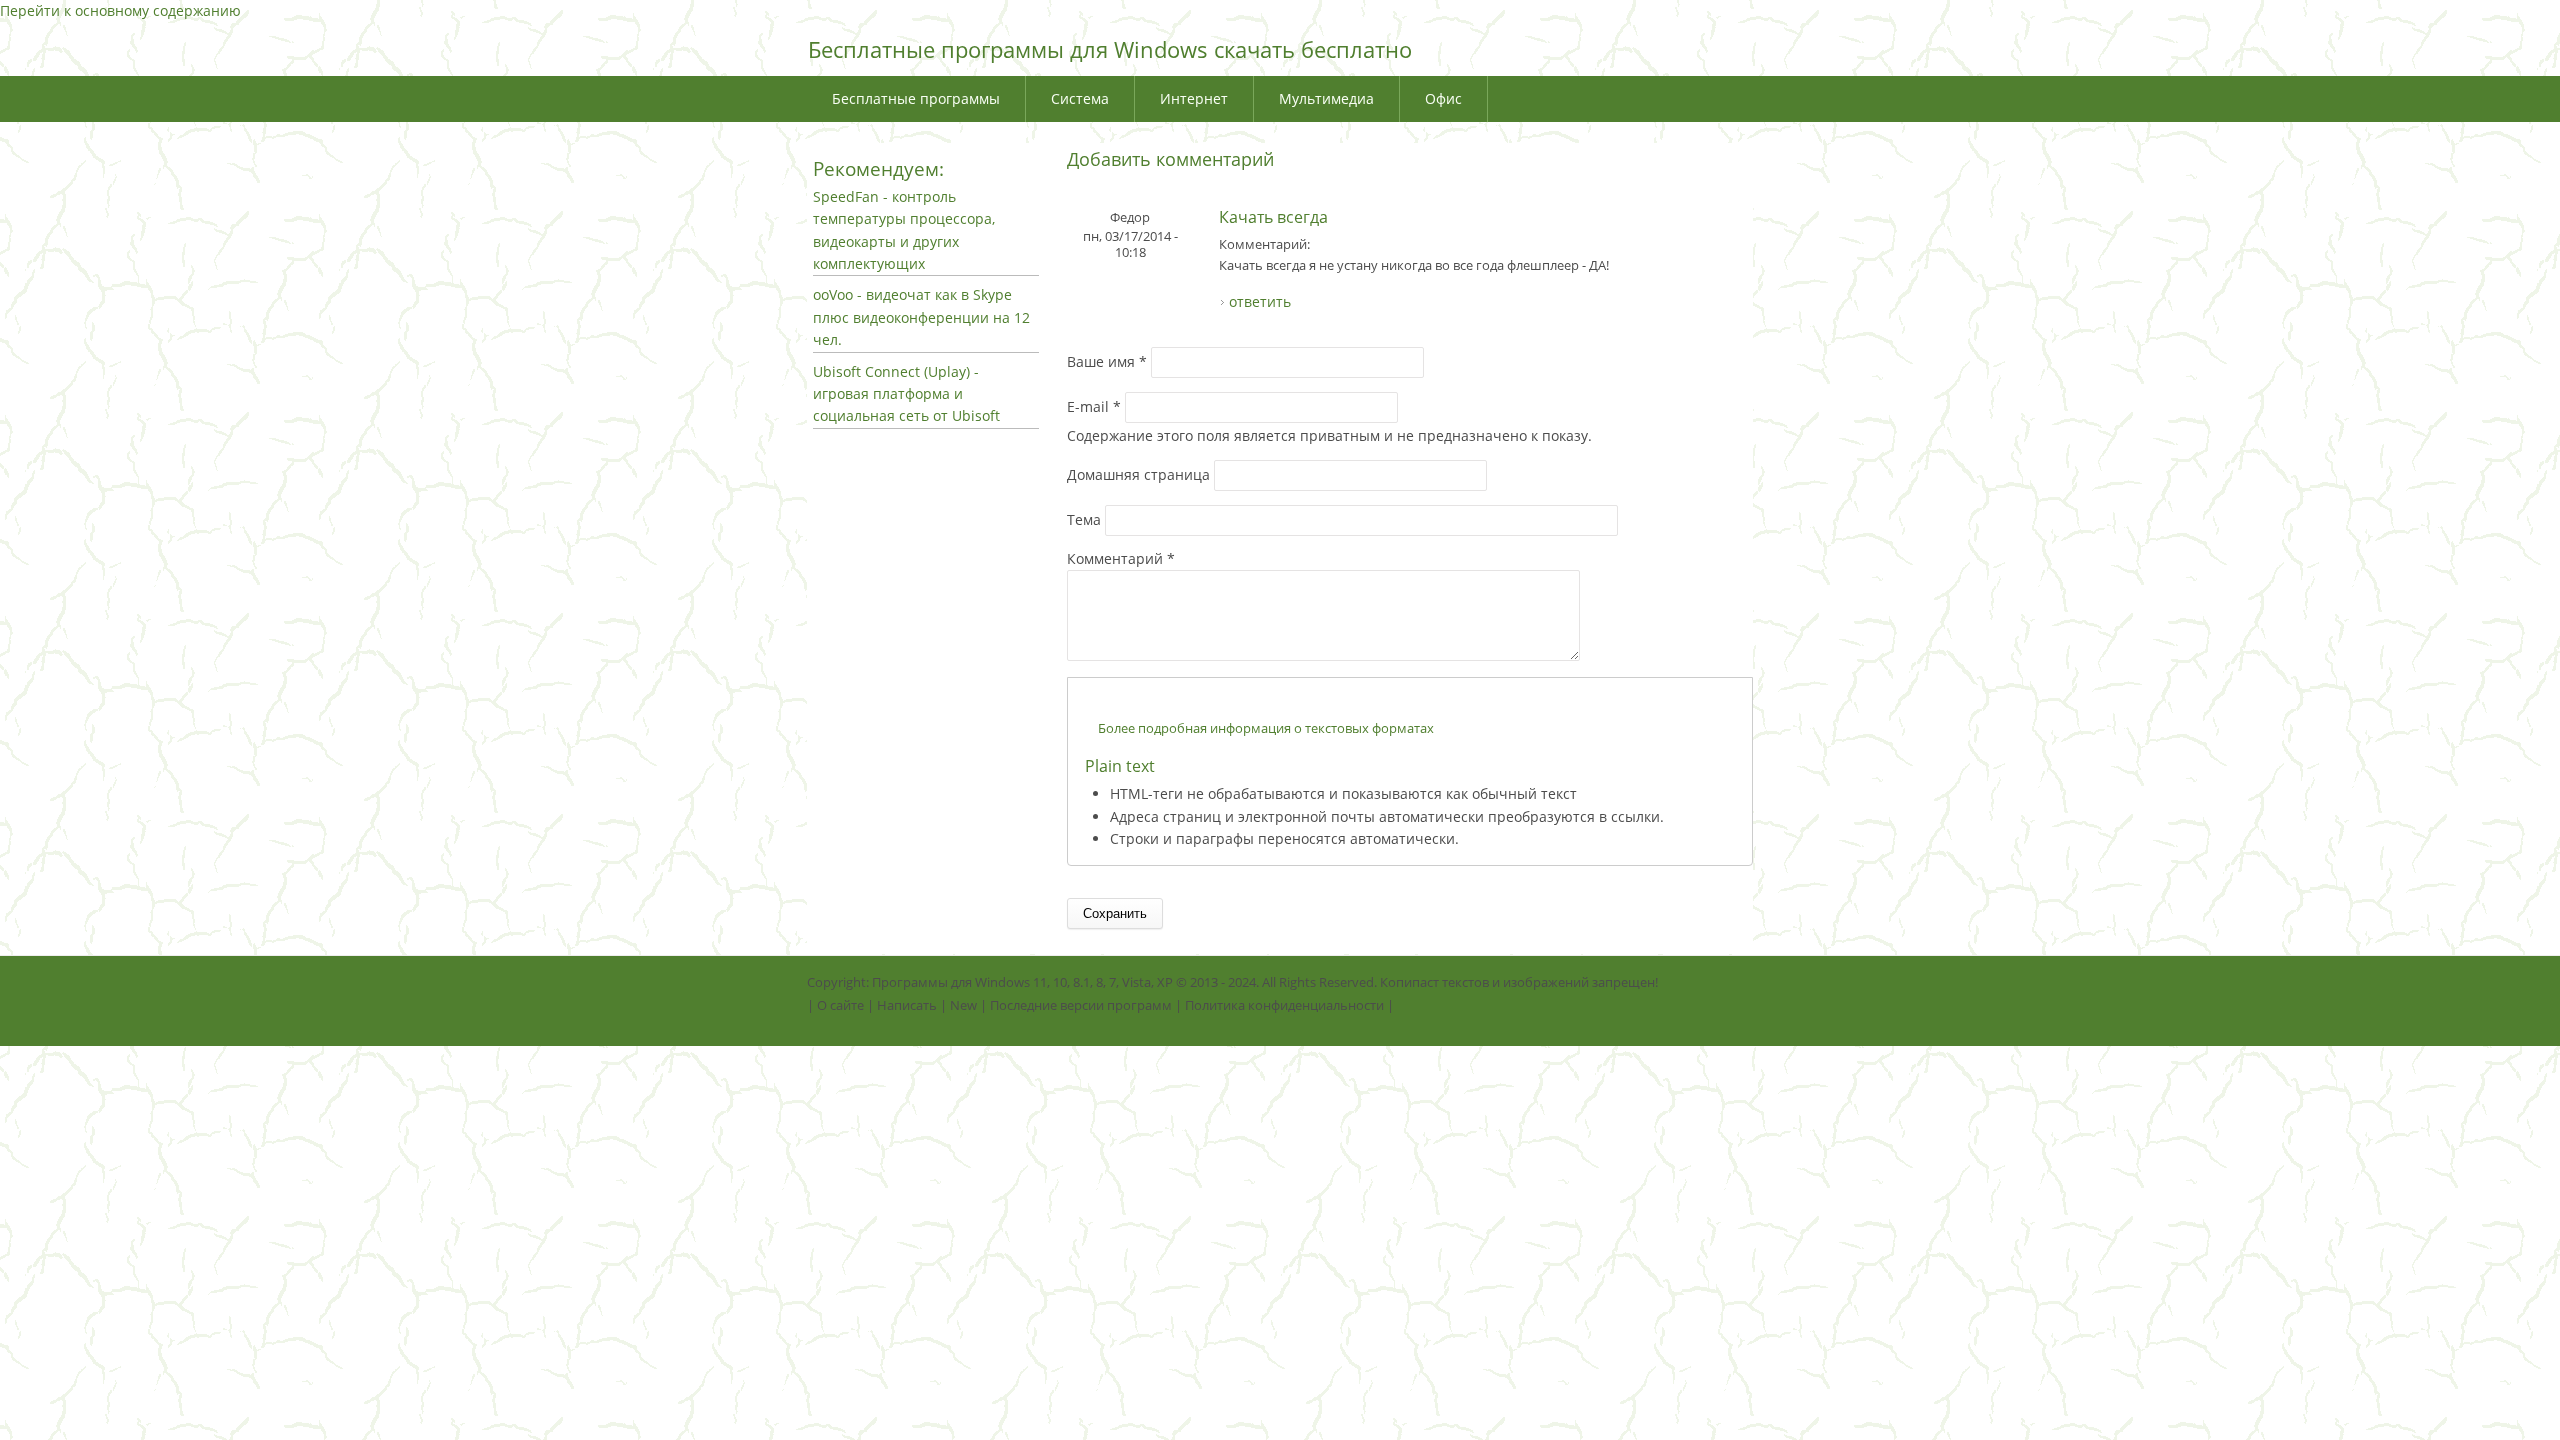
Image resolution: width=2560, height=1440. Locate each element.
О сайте (840, 1005)
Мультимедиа (1326, 98)
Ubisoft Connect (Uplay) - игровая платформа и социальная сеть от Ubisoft (906, 394)
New (963, 1005)
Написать (907, 1005)
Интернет (1194, 98)
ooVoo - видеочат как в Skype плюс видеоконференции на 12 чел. (921, 317)
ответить (1260, 301)
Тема (1086, 519)
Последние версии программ (1081, 1005)
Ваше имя (1107, 361)
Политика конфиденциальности (1284, 1005)
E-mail (1094, 406)
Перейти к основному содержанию (120, 10)
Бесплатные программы (916, 98)
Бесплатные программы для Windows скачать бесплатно (1110, 49)
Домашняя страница (1140, 474)
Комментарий (1121, 558)
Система (1080, 98)
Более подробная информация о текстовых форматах (1266, 728)
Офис (1443, 98)
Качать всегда (1273, 217)
